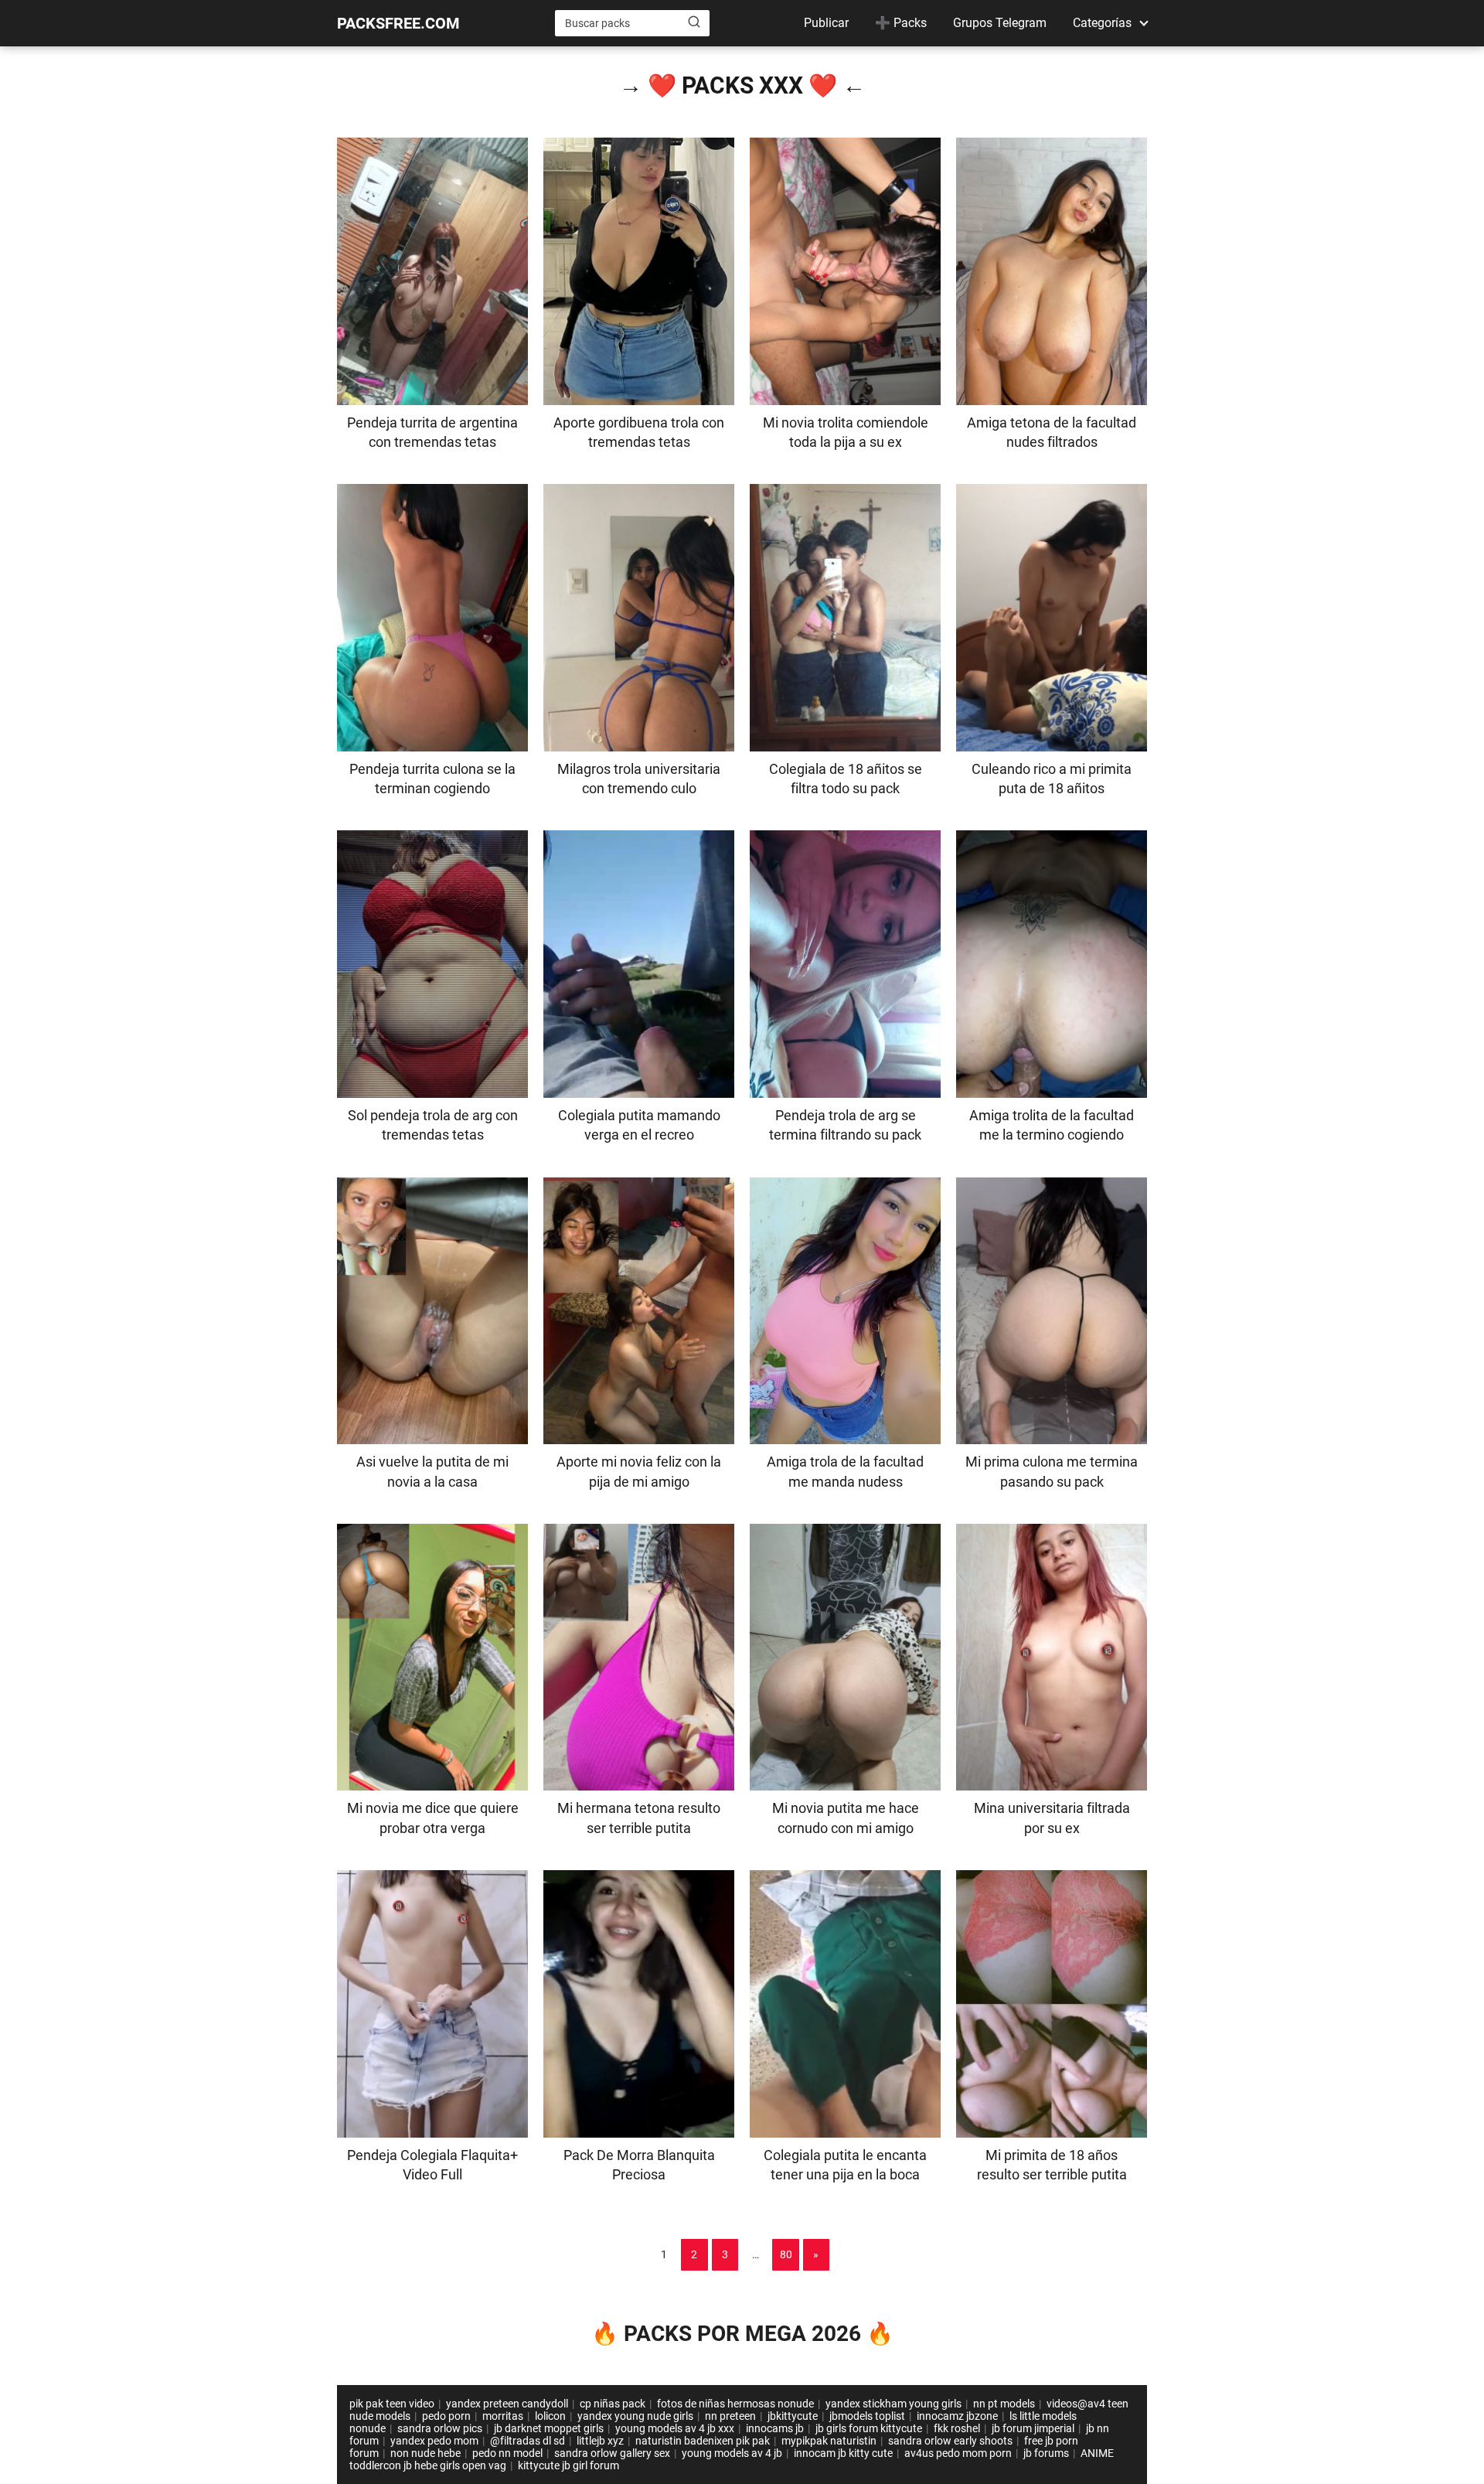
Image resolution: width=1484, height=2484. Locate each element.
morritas (503, 2416)
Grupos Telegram (1000, 23)
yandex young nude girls (635, 2416)
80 (786, 2254)
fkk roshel (957, 2428)
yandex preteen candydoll (507, 2404)
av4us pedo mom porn (958, 2453)
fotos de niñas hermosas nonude (735, 2404)
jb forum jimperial (1033, 2428)
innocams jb (775, 2428)
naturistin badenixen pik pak (703, 2441)
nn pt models (1004, 2404)
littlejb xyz (600, 2441)
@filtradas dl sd (528, 2441)
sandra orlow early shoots (950, 2441)
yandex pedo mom (434, 2441)
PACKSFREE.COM (398, 23)
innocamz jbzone (957, 2416)
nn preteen (730, 2416)
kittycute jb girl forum (568, 2465)
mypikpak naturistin (829, 2441)
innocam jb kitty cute (843, 2453)
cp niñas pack (613, 2404)
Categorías (1102, 23)
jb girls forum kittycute (869, 2428)
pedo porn (446, 2416)
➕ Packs (901, 23)
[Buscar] (694, 22)
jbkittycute (793, 2416)
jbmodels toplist (867, 2416)
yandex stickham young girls (893, 2404)
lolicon (550, 2416)
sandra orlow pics (440, 2428)
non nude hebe (425, 2453)
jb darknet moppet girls (549, 2428)
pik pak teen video (392, 2404)
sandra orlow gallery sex (612, 2453)
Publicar (826, 23)
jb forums (1046, 2453)
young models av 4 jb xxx (675, 2428)
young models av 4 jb (732, 2453)
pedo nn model (507, 2453)
